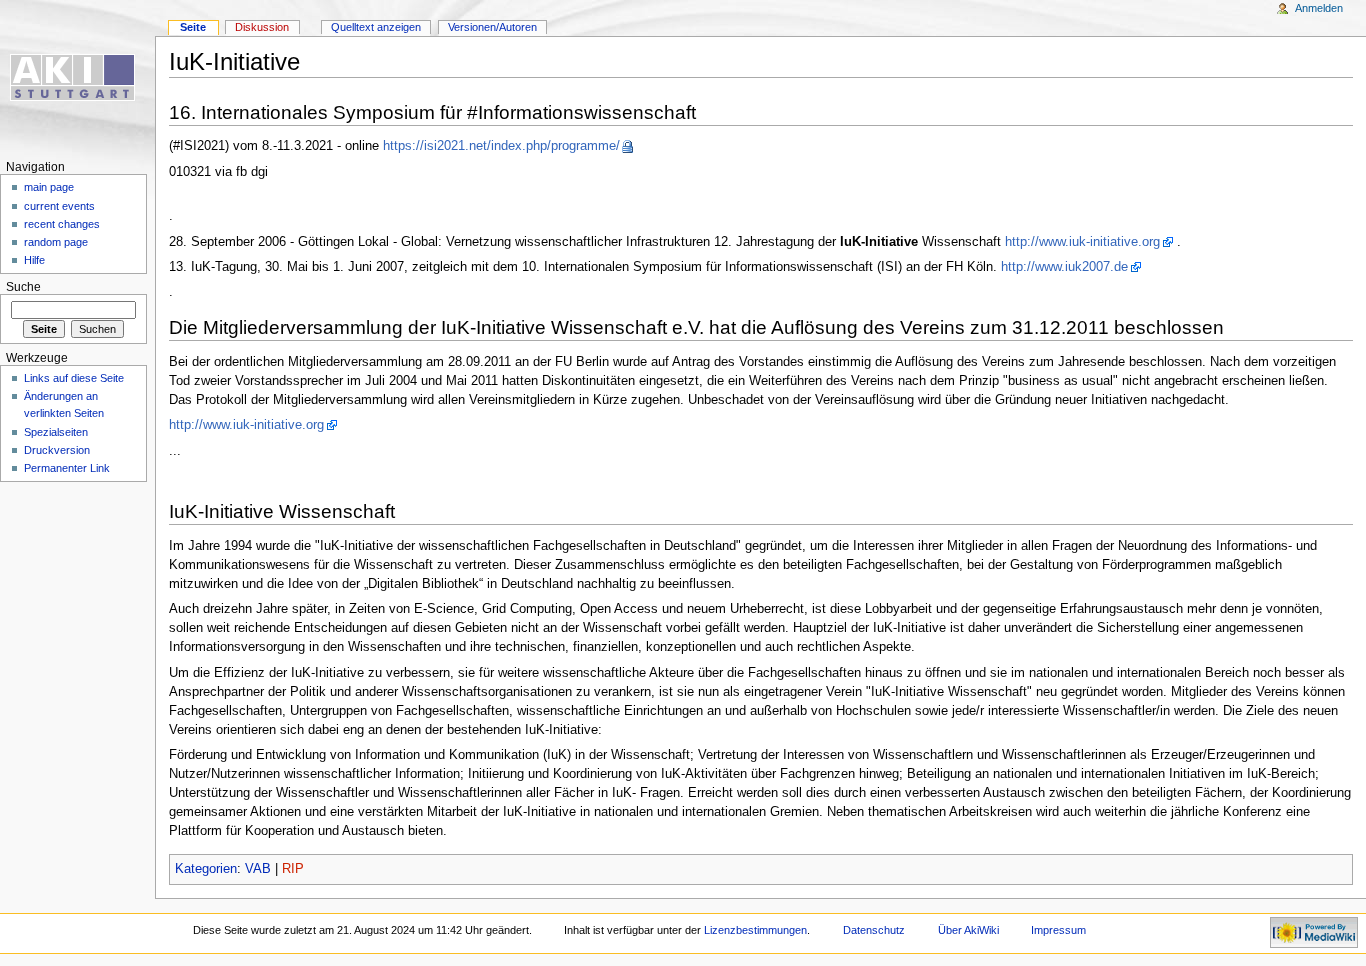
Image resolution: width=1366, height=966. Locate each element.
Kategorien (206, 869)
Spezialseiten (56, 432)
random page (56, 242)
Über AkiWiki (968, 930)
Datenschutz (874, 930)
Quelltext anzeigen (376, 27)
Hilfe (34, 260)
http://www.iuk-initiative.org (1082, 242)
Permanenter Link (67, 468)
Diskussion (262, 27)
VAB (258, 869)
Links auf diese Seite (74, 378)
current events (59, 206)
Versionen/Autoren (492, 27)
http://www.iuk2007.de (1064, 267)
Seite (193, 27)
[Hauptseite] (77, 77)
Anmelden (1319, 8)
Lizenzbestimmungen (755, 930)
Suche (23, 287)
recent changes (62, 224)
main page (49, 187)
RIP (293, 869)
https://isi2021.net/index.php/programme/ (501, 146)
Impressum (1058, 930)
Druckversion (57, 450)
